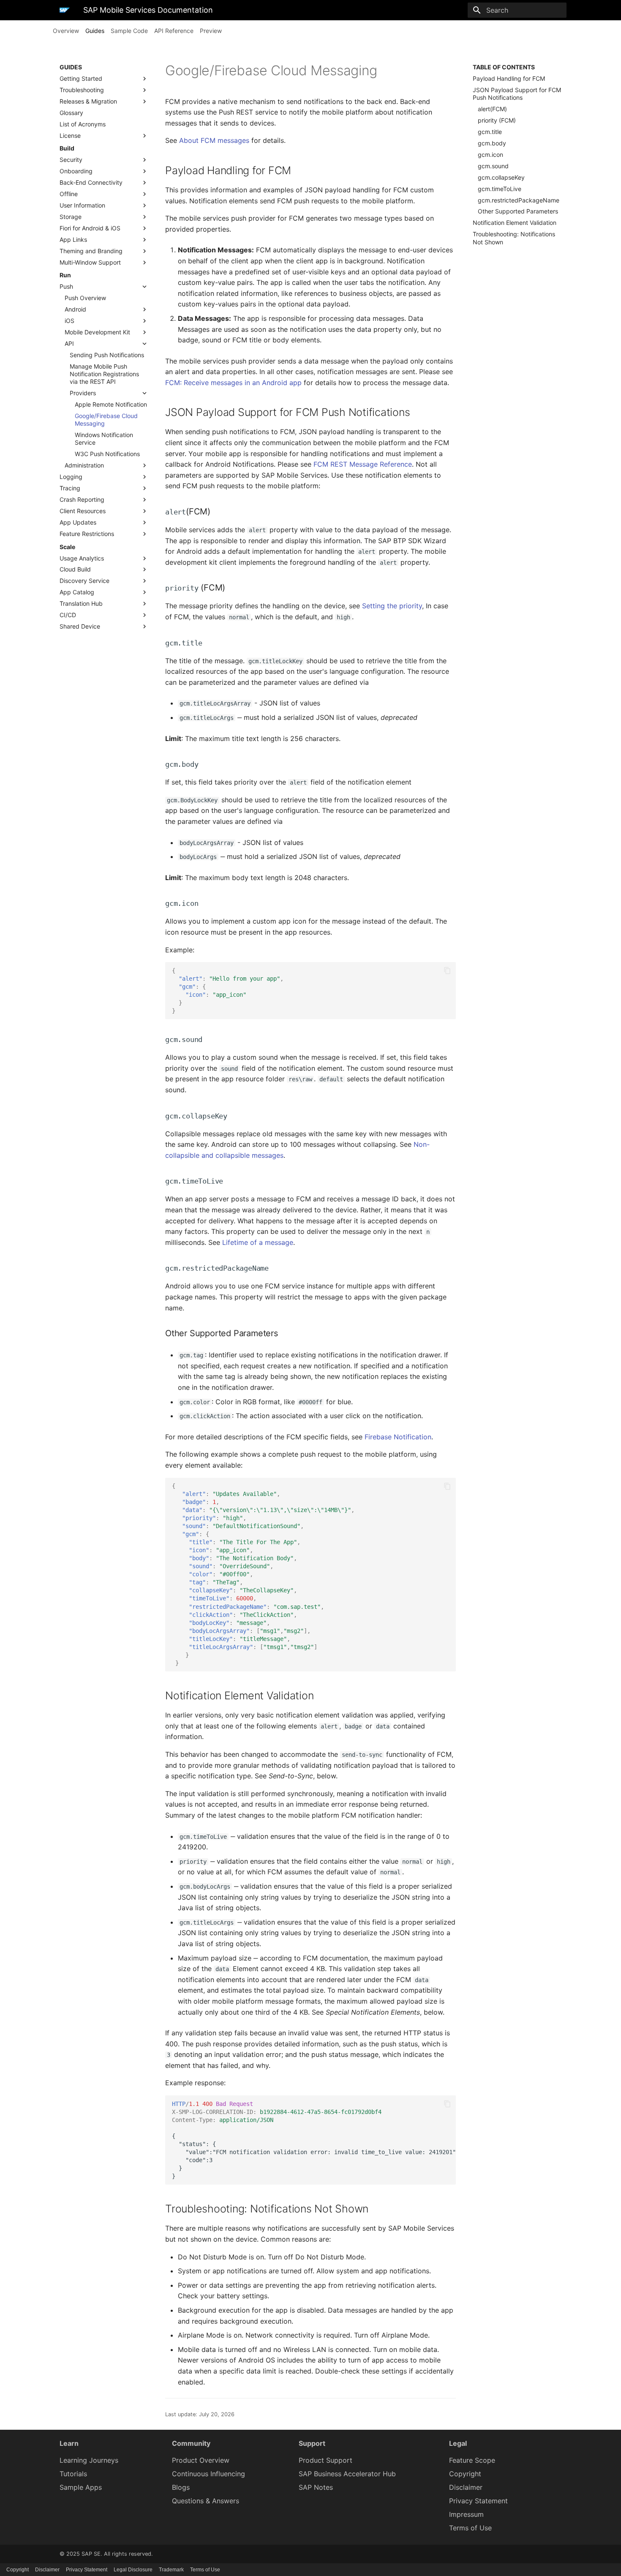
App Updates (78, 522)
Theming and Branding (91, 251)
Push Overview (85, 298)
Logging (71, 477)
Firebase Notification (398, 1437)
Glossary (71, 113)
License (70, 135)
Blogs (181, 2487)
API (69, 343)
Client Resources (83, 511)
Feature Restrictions (87, 534)
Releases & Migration (88, 101)
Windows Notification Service (104, 439)
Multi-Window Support (90, 262)
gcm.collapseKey (501, 177)
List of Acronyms (83, 124)
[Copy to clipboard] (447, 971)
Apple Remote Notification (111, 404)
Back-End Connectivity (91, 182)
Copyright (465, 2474)
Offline (69, 194)
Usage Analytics (82, 558)
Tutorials (73, 2474)
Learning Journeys (89, 2460)
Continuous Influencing (208, 2474)
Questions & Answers (206, 2501)
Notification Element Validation (515, 223)
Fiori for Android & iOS (90, 228)
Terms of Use (470, 2528)
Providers (83, 393)
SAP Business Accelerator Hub (347, 2474)
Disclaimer (466, 2487)
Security (71, 160)
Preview (211, 31)
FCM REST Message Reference (363, 464)
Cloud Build (75, 569)
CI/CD (68, 615)
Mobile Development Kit (97, 332)
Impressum (466, 2514)
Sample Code (129, 31)
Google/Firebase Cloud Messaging (106, 420)
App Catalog (77, 592)
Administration (84, 465)
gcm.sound (493, 166)
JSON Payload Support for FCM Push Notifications (517, 94)
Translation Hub (81, 603)
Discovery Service (84, 581)
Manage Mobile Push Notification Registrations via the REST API (104, 374)
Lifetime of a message (258, 1242)
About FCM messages (214, 140)
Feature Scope (472, 2460)
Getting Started (81, 78)
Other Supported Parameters (518, 211)
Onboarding (76, 171)
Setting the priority (392, 606)
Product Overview (201, 2460)
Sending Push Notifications (107, 355)
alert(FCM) (492, 109)
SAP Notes (316, 2487)
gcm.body (492, 143)
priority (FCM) (497, 120)
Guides (95, 31)
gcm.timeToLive (500, 189)
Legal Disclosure (133, 2570)
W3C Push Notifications (107, 454)
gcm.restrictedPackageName (519, 200)
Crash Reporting (82, 499)
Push (66, 286)
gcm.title (490, 132)
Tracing (70, 488)
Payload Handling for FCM (509, 78)
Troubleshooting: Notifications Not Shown (514, 238)
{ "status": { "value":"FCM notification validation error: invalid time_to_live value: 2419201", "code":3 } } (314, 2140)
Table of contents (504, 67)
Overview (66, 31)
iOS (69, 321)
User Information (82, 205)
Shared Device (80, 626)
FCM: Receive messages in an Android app (233, 383)
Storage (71, 217)
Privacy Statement (478, 2501)
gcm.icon (490, 155)
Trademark (171, 2570)
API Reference (174, 31)
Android (75, 309)
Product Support (325, 2460)
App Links (73, 239)
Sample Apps (81, 2487)
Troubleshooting (82, 90)
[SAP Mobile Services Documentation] (65, 10)
